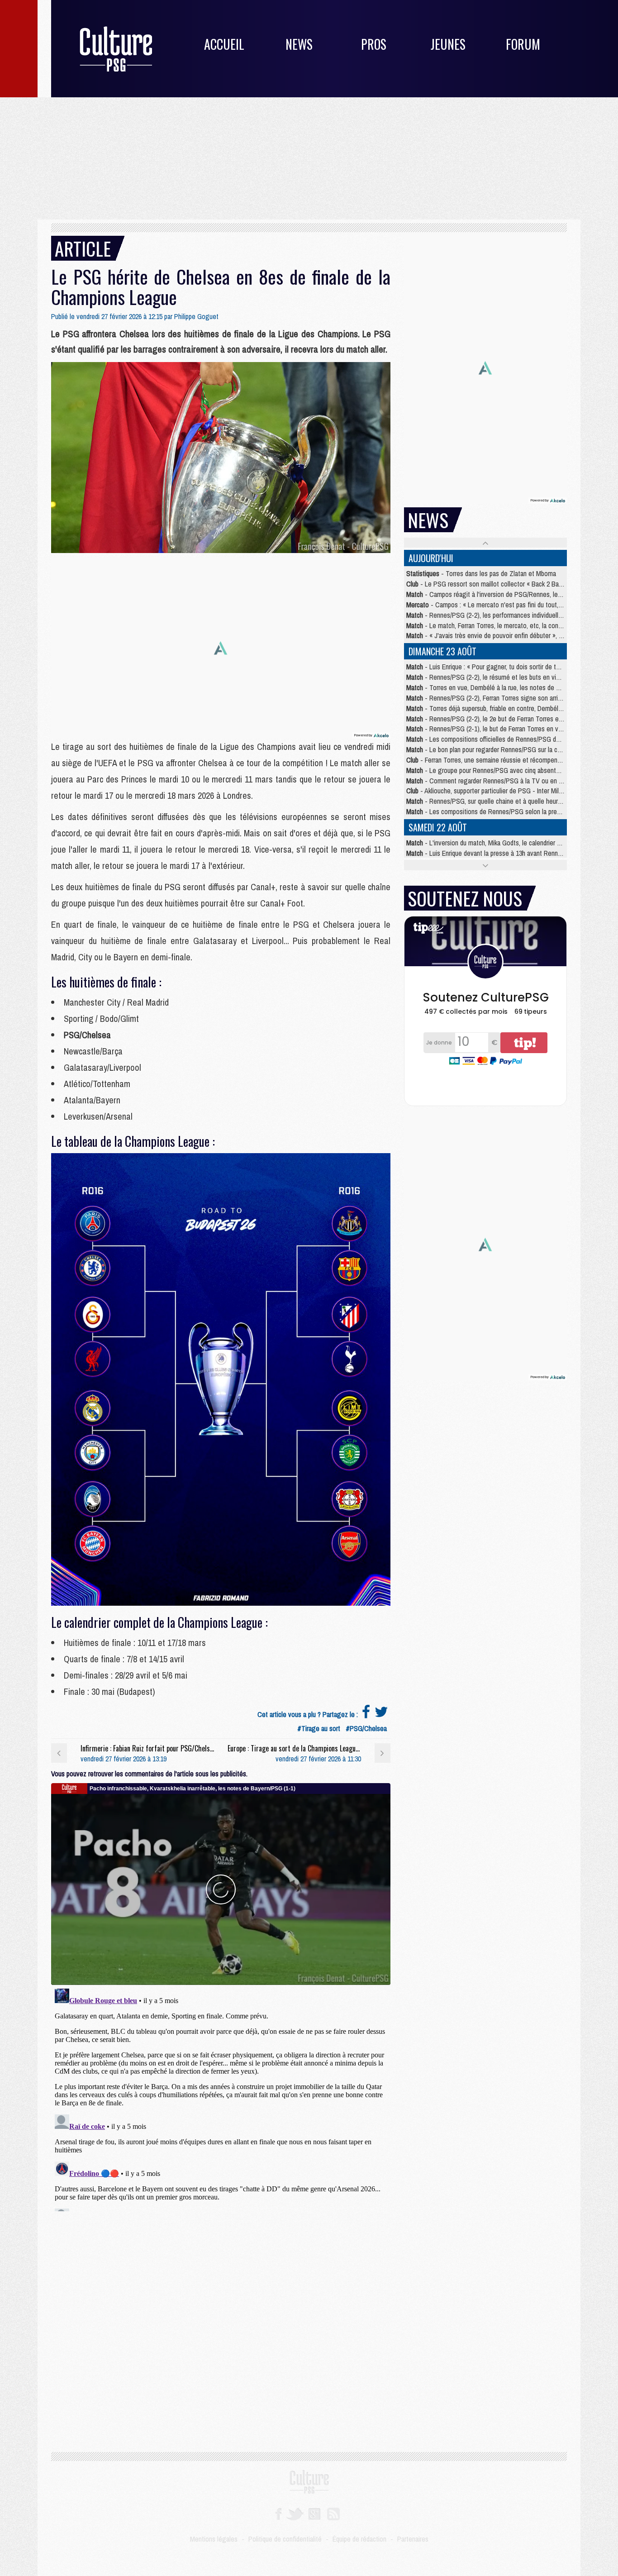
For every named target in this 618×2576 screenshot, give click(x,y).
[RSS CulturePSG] (334, 2513)
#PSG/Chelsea (366, 1728)
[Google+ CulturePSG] (314, 2513)
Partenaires (413, 2539)
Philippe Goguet (196, 316)
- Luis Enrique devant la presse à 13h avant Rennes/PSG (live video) (509, 853)
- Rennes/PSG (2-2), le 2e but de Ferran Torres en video (492, 719)
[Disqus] (221, 2098)
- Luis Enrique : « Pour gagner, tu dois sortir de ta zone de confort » (508, 667)
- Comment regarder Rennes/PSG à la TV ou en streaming (496, 781)
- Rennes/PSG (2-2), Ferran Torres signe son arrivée (487, 698)
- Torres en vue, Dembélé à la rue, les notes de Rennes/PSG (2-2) (506, 687)
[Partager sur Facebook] (366, 1714)
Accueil (224, 44)
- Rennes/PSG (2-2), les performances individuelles (486, 615)
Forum (523, 44)
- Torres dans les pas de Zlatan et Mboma (481, 573)
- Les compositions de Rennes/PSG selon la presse (487, 811)
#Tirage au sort (319, 1728)
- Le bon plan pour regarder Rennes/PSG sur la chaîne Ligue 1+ (502, 749)
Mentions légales (214, 2539)
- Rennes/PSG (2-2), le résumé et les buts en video (486, 677)
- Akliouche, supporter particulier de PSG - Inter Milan (486, 791)
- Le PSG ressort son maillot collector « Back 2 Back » (488, 584)
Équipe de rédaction (359, 2539)
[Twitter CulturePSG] (295, 2513)
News (299, 44)
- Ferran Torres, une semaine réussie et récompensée (487, 760)
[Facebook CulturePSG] (278, 2513)
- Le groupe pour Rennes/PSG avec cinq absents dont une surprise (507, 770)
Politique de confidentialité (285, 2539)
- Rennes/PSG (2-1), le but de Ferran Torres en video (488, 729)
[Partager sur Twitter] (381, 1714)
